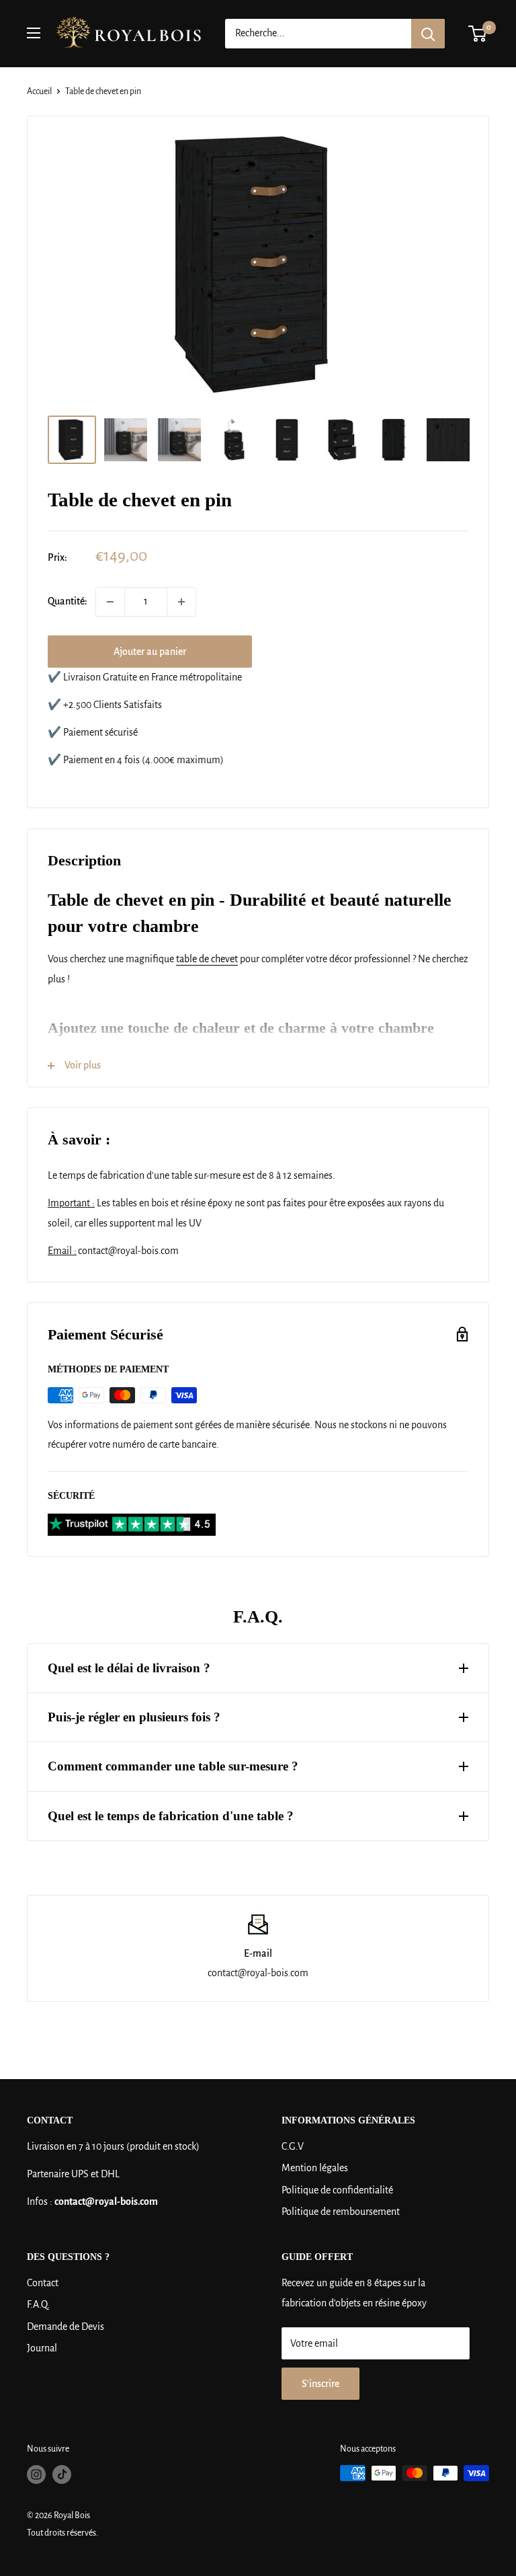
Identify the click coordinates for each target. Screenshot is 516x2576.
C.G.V (293, 2146)
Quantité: (68, 601)
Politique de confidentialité (337, 2190)
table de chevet (207, 959)
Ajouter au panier (150, 652)
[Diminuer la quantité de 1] (110, 602)
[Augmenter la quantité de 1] (181, 602)
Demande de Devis (66, 2327)
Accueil (39, 91)
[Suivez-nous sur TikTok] (62, 2474)
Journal (42, 2348)
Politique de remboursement (341, 2212)
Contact (43, 2283)
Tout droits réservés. (62, 2533)
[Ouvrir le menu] (34, 33)
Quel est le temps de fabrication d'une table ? (171, 1816)
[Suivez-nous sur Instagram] (36, 2474)
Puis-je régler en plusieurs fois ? (134, 1717)
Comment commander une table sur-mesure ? (173, 1766)
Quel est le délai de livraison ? (129, 1668)
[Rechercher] (428, 34)
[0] (478, 34)
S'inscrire (320, 2384)
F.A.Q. (38, 2304)
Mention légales (315, 2168)
